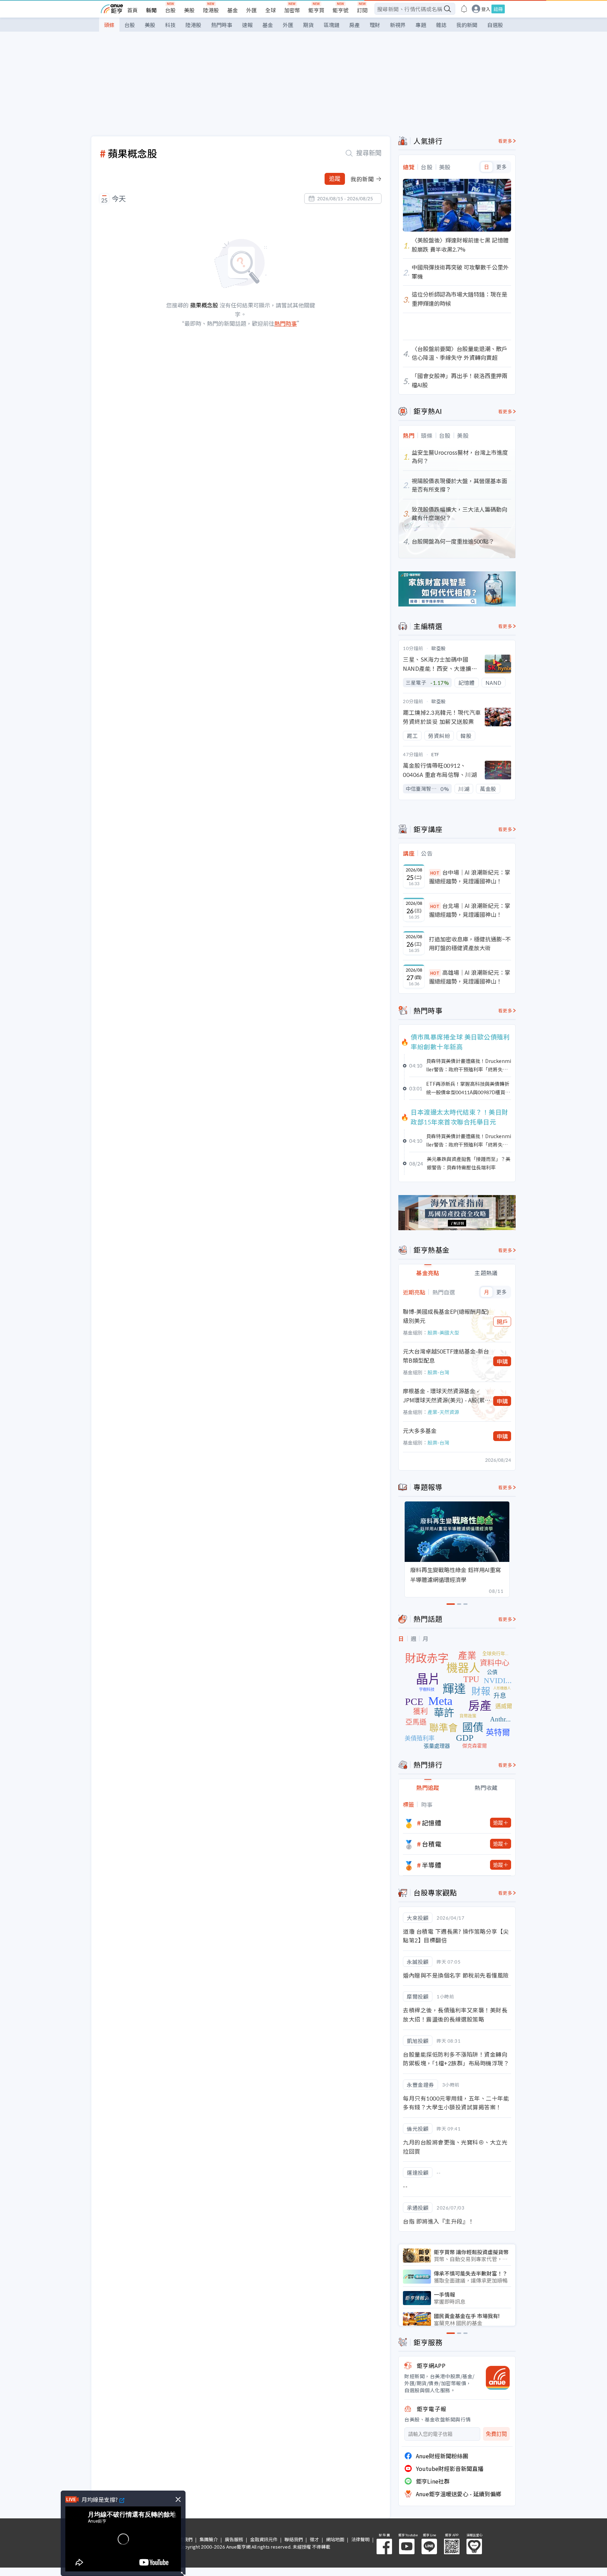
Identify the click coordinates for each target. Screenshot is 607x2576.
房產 (354, 25)
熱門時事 (222, 25)
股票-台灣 (438, 1372)
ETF (435, 754)
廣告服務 (234, 2539)
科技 (170, 25)
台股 (170, 10)
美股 (189, 10)
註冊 (498, 9)
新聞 (151, 10)
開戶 (502, 1322)
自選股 (495, 25)
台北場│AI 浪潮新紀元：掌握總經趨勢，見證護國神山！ (470, 910)
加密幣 (292, 10)
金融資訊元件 (264, 2539)
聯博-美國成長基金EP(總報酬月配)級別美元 (446, 1316)
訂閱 (362, 10)
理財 (375, 25)
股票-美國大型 (443, 1332)
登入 (486, 9)
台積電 (432, 1844)
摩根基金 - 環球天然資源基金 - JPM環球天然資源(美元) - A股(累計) (444, 1396)
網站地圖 (335, 2539)
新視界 (398, 25)
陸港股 (211, 10)
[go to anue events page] (464, 9)
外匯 (252, 10)
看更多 (505, 141)
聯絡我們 (294, 2539)
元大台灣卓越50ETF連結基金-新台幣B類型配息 (446, 1356)
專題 (421, 25)
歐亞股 (439, 648)
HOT (435, 873)
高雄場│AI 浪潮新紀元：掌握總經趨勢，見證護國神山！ (470, 977)
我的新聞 (467, 25)
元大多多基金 (420, 1430)
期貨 (308, 25)
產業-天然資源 (443, 1412)
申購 (502, 1361)
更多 (501, 167)
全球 (270, 10)
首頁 (132, 10)
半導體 (432, 1865)
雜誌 (441, 25)
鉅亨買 (316, 10)
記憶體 (432, 1823)
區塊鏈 (331, 25)
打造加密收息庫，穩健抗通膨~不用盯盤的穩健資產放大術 (470, 943)
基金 (233, 10)
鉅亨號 (341, 10)
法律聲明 (360, 2539)
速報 (247, 25)
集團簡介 (209, 2539)
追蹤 (335, 179)
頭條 (109, 25)
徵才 (314, 2539)
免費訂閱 (496, 2434)
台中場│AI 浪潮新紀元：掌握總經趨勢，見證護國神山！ (470, 877)
